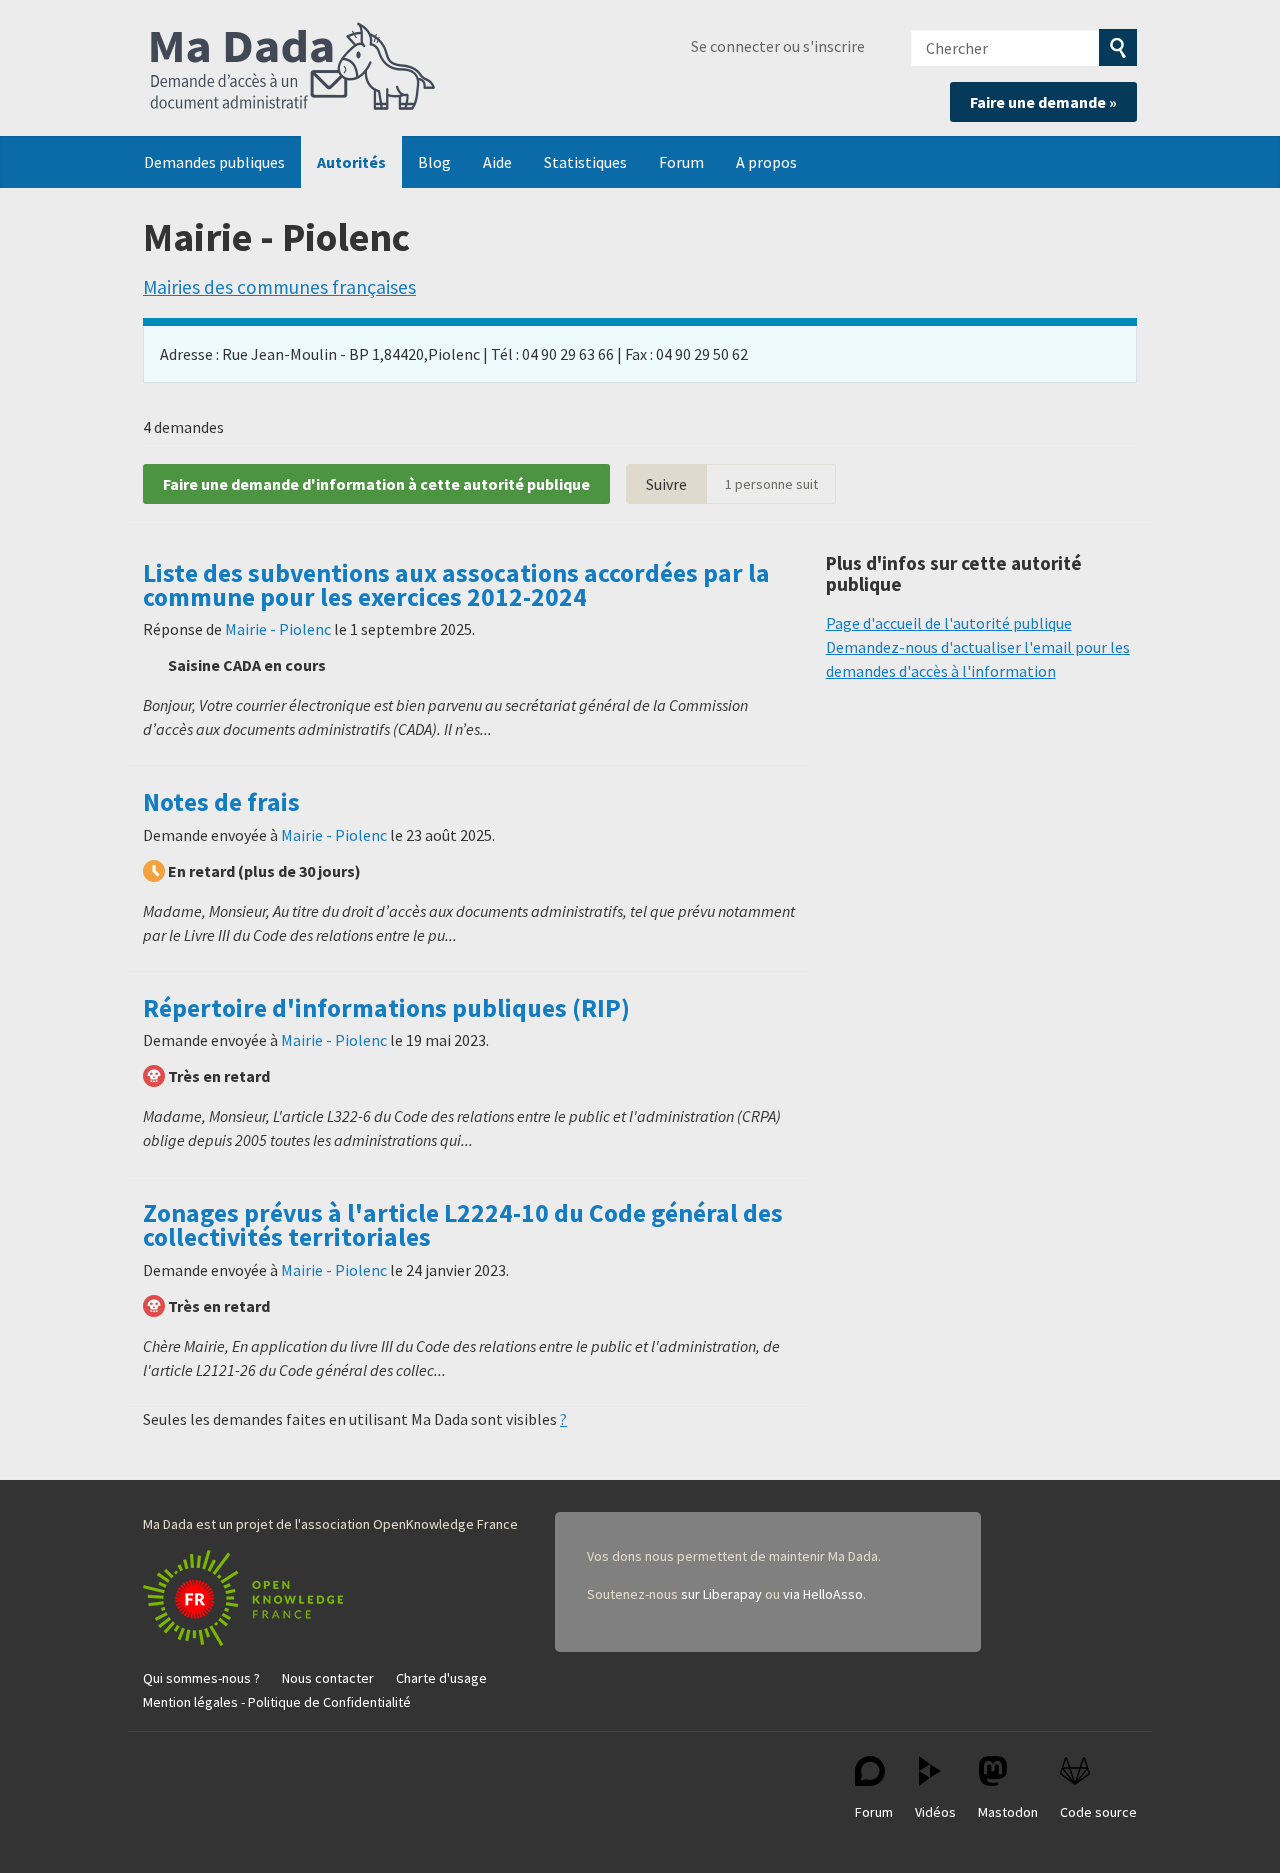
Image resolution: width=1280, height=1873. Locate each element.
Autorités (351, 162)
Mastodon (1008, 1812)
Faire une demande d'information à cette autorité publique (376, 484)
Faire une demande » (1043, 102)
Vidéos (935, 1812)
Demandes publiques (214, 162)
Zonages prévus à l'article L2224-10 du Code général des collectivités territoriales (463, 1225)
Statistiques (585, 162)
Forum (681, 162)
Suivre (666, 484)
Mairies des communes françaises (279, 287)
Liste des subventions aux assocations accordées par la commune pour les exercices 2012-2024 (456, 585)
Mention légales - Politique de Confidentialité (277, 1702)
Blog (434, 162)
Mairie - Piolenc (278, 629)
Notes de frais (221, 802)
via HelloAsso (823, 1594)
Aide (497, 162)
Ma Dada (293, 68)
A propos (766, 162)
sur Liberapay (721, 1594)
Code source (1098, 1812)
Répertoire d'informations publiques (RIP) (386, 1008)
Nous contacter (328, 1678)
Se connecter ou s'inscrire (778, 46)
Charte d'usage (441, 1678)
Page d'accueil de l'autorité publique (949, 623)
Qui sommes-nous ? (201, 1678)
